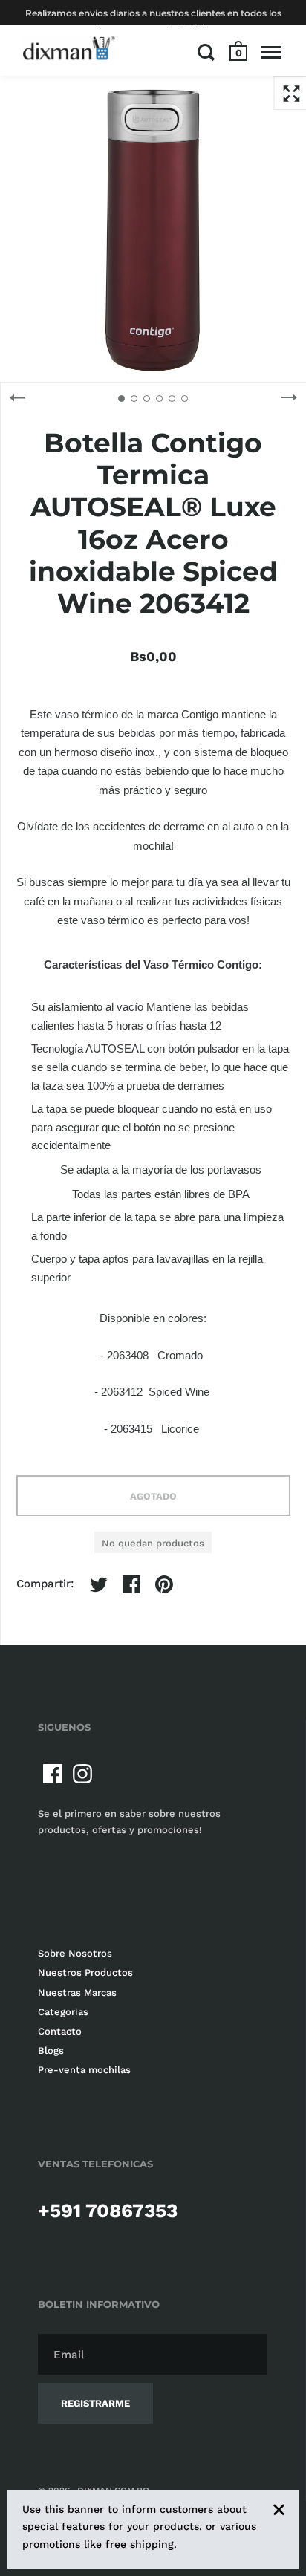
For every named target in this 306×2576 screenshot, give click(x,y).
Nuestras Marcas (77, 1993)
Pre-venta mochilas (84, 2070)
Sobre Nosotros (75, 1953)
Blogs (51, 2050)
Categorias (63, 2012)
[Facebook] (53, 1774)
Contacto (60, 2031)
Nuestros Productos (85, 1972)
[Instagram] (82, 1774)
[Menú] (271, 52)
